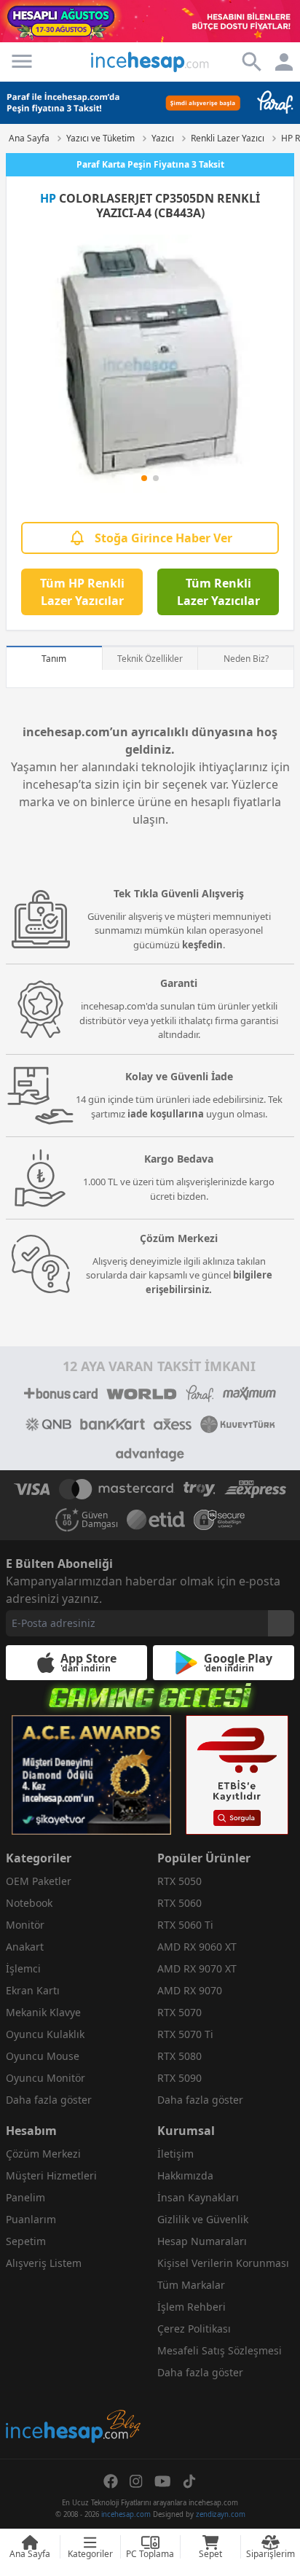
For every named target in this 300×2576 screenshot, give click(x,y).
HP (48, 198)
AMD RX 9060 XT (197, 1947)
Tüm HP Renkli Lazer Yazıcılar (82, 592)
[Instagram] (136, 2481)
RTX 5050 (179, 1881)
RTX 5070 (179, 2012)
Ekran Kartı (33, 1990)
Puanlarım (31, 2219)
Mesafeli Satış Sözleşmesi (220, 2350)
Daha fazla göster (49, 2100)
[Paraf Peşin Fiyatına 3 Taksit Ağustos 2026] (150, 103)
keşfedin (202, 945)
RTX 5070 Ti (185, 2034)
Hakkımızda (185, 2175)
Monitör (25, 1925)
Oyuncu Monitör (46, 2078)
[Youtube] (163, 2481)
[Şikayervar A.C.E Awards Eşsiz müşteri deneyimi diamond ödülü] (91, 1775)
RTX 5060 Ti (185, 1925)
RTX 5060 (179, 1903)
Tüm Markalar (191, 2285)
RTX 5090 (179, 2078)
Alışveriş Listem (44, 2263)
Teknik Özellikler (150, 659)
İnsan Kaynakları (198, 2197)
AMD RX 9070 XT (197, 1968)
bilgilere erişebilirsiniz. (209, 1282)
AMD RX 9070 (190, 1990)
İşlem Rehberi (192, 2307)
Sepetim (26, 2241)
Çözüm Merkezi (43, 2154)
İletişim (175, 2154)
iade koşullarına (166, 1114)
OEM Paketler (39, 1881)
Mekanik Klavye (43, 2012)
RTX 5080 (179, 2056)
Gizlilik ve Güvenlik (203, 2219)
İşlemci (23, 1968)
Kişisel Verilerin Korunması (223, 2263)
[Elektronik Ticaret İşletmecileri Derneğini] (156, 1520)
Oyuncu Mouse (43, 2056)
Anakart (25, 1947)
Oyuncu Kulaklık (45, 2034)
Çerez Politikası (194, 2329)
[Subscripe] (281, 1623)
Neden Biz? (246, 659)
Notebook (29, 1903)
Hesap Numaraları (202, 2241)
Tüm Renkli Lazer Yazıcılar (218, 592)
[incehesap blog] (74, 2361)
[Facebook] (111, 2481)
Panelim (25, 2197)
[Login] (22, 61)
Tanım (54, 659)
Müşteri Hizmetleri (51, 2175)
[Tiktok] (189, 2481)
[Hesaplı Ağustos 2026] (150, 21)
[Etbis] (237, 1775)
